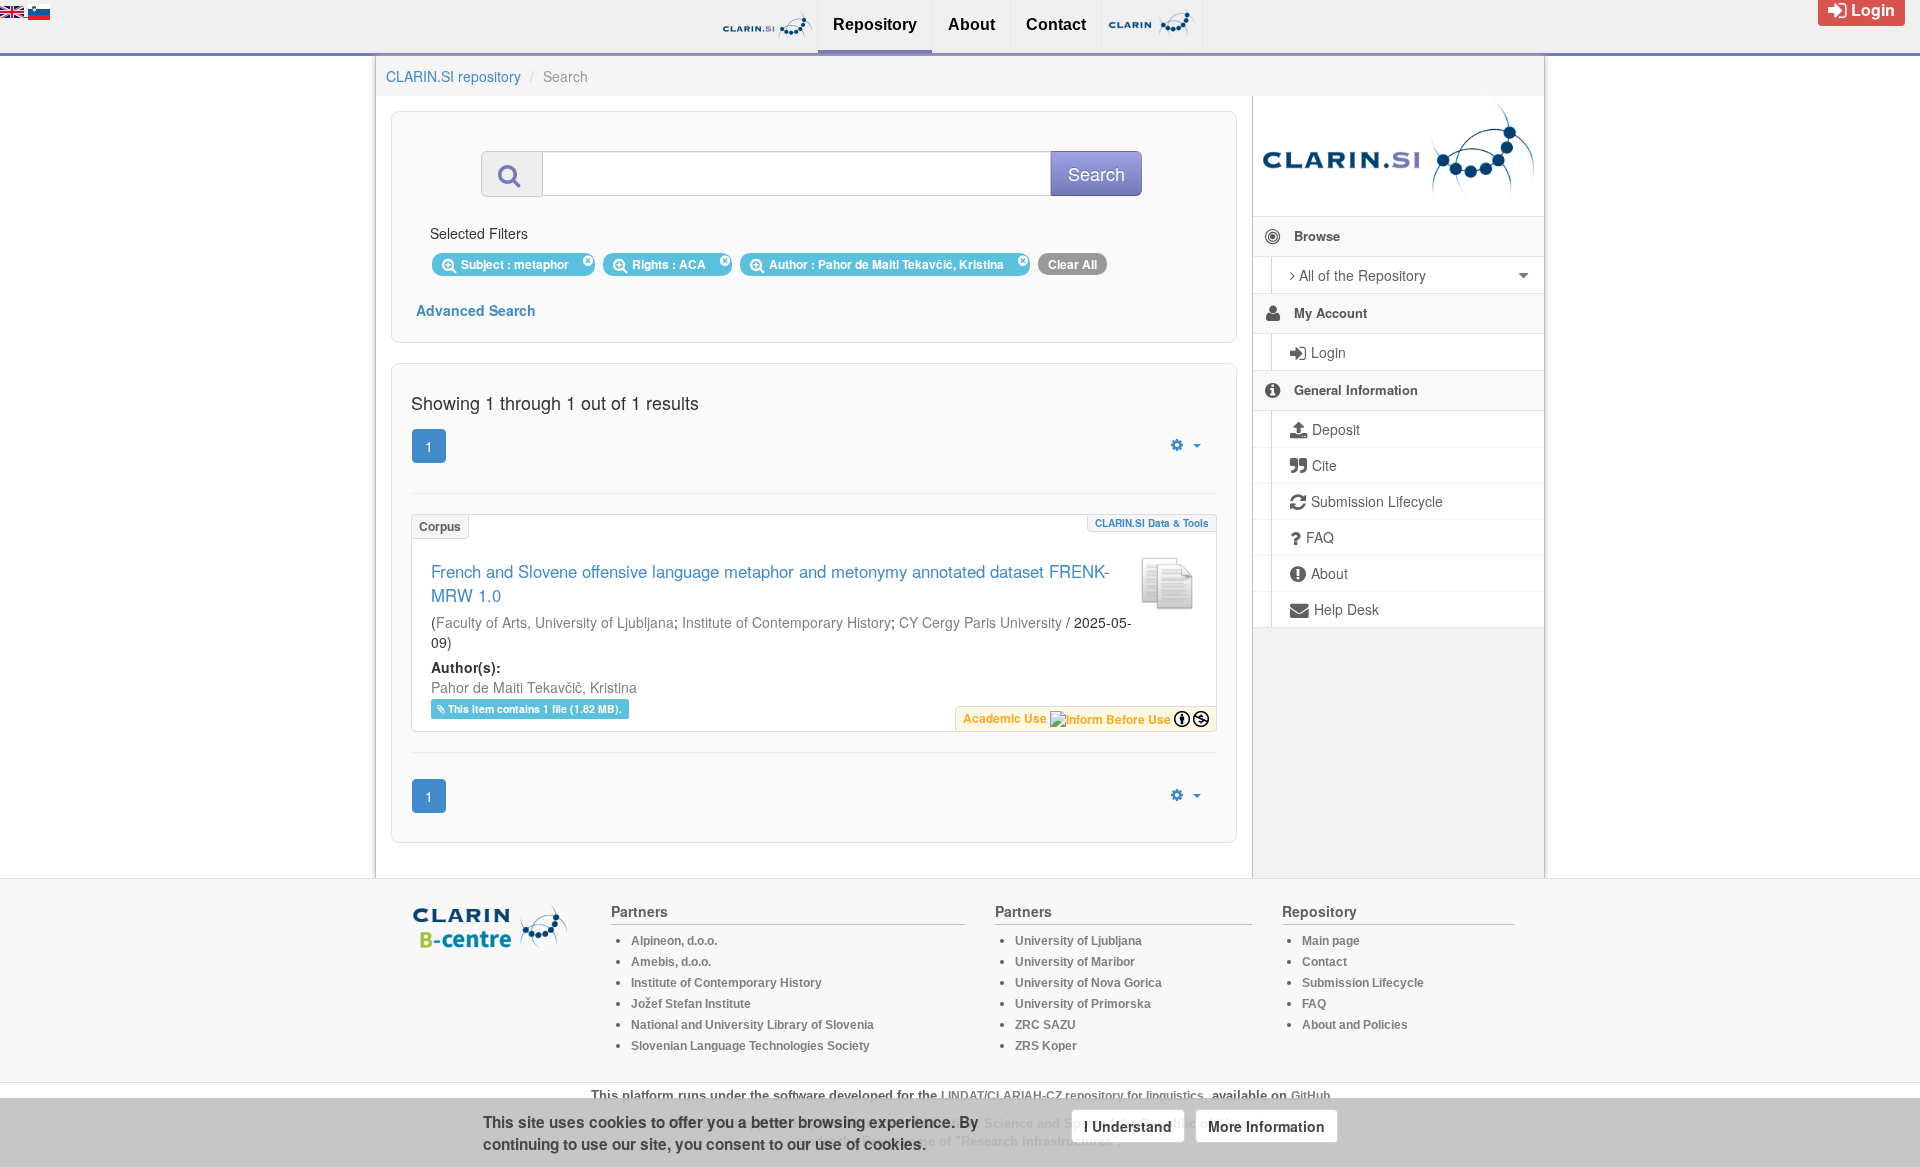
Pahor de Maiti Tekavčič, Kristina (534, 687)
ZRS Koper (1046, 1046)
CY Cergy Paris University (980, 622)
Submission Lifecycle (1363, 983)
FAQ (1314, 1004)
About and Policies (1355, 1025)
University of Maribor (1075, 962)
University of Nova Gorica (1088, 983)
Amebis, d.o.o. (671, 962)
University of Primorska (1083, 1004)
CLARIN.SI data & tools (1152, 523)
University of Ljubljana (1078, 941)
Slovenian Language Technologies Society (750, 1046)
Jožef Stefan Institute (691, 1004)
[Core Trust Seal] (493, 1007)
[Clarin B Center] (493, 925)
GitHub (1310, 1096)
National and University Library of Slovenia (752, 1025)
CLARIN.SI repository (453, 76)
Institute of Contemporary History (786, 622)
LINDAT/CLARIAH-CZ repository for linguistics (1072, 1096)
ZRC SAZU (1045, 1025)
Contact (1324, 962)
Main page (1331, 941)
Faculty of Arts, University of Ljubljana (555, 622)
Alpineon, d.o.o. (674, 941)
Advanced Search (476, 310)
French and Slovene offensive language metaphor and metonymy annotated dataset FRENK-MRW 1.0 (770, 583)
